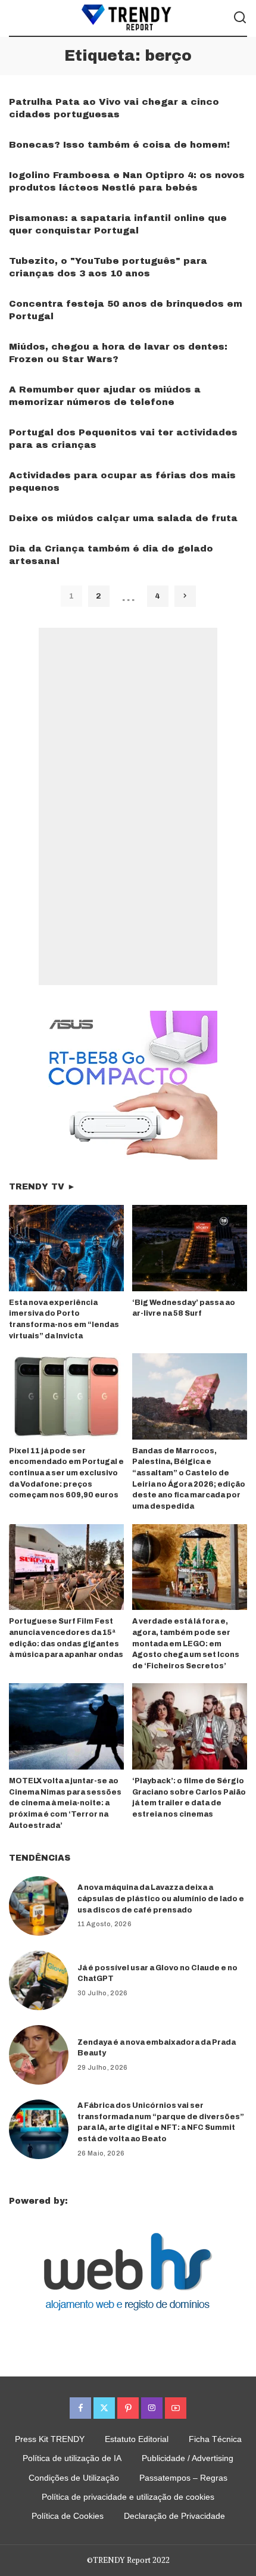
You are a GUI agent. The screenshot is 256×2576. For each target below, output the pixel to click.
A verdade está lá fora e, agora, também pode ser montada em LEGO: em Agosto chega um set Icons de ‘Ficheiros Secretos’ (186, 1643)
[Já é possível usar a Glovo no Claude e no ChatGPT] (39, 1980)
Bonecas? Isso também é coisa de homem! (119, 145)
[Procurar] (240, 18)
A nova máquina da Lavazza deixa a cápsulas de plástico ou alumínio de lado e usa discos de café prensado (161, 1898)
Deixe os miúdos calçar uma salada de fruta (123, 518)
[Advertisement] (128, 806)
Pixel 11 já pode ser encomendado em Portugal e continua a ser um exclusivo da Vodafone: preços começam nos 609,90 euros (66, 1473)
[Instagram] (152, 2408)
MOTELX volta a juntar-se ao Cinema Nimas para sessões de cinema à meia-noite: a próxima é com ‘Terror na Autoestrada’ (65, 1803)
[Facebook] (80, 2408)
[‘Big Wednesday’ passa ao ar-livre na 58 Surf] (190, 1248)
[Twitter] (104, 2408)
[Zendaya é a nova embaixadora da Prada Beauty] (39, 2055)
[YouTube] (176, 2408)
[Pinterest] (128, 2408)
